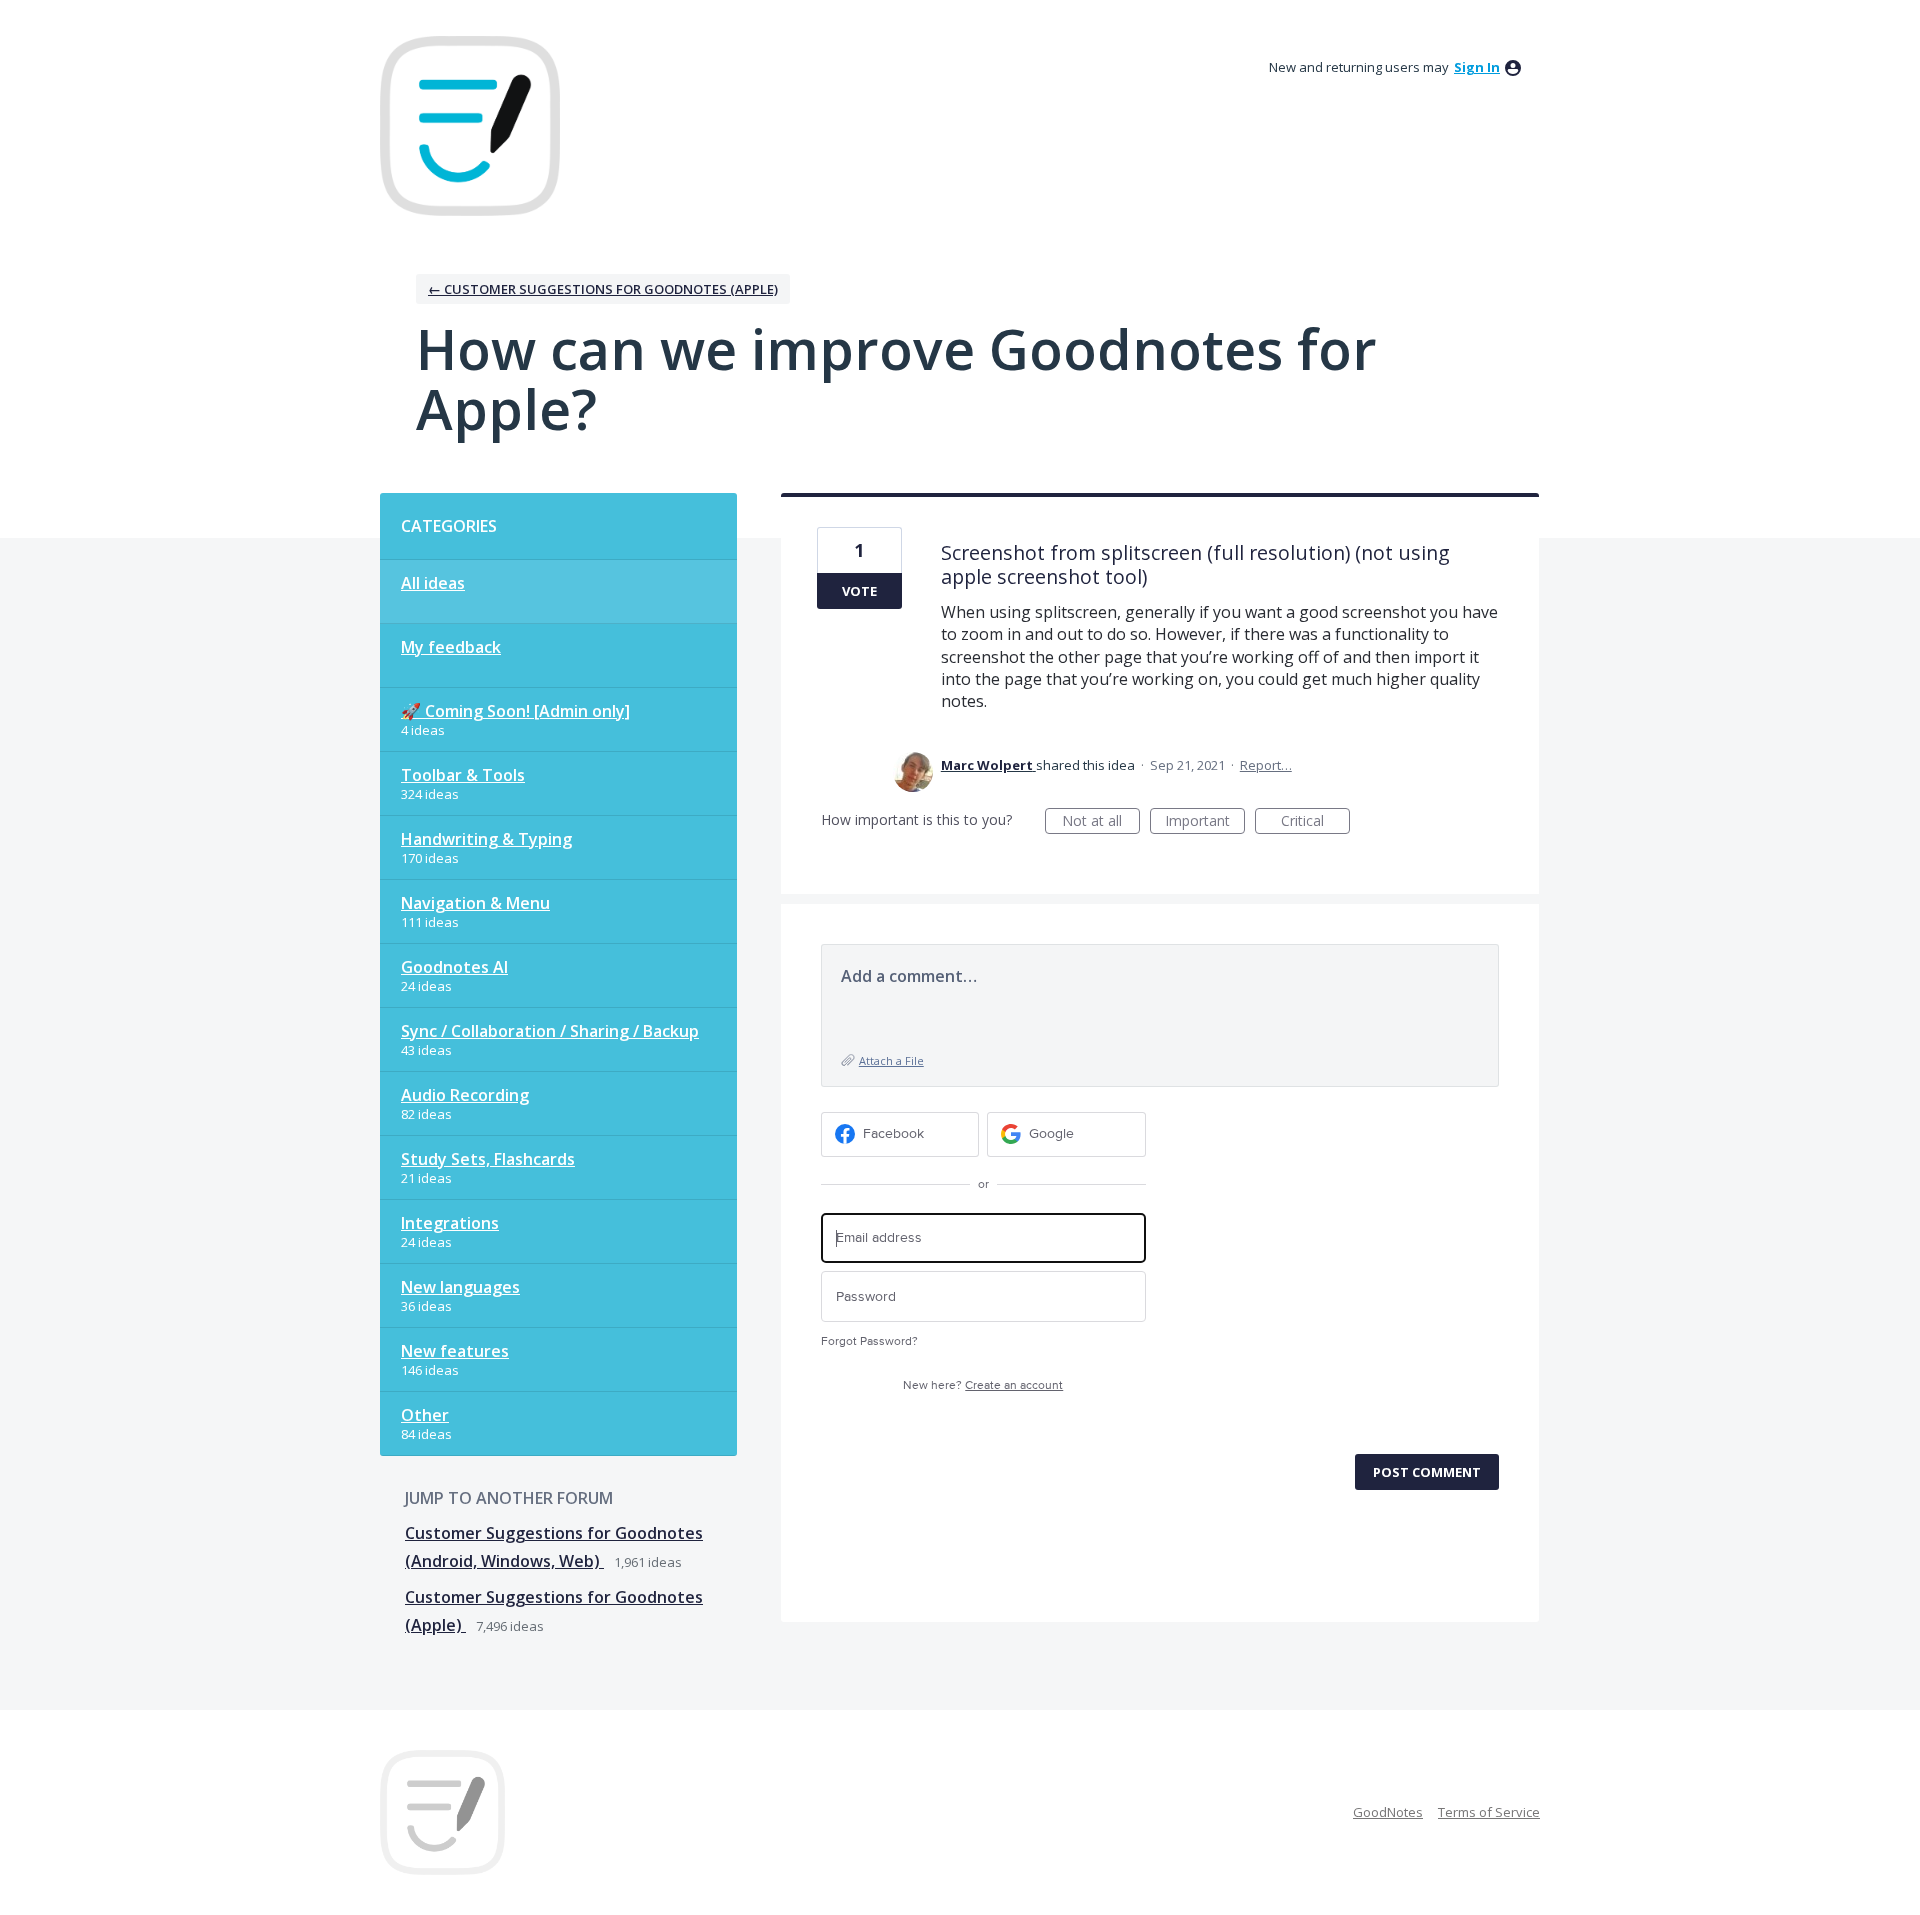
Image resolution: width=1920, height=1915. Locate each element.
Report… (1266, 765)
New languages (460, 1287)
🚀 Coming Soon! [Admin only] (515, 711)
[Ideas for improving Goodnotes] (470, 126)
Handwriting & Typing (486, 839)
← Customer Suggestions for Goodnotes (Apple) (603, 289)
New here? (983, 1385)
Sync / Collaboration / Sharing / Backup (550, 1031)
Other (425, 1415)
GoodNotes (1388, 1812)
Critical (1315, 822)
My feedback (451, 647)
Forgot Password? (869, 1341)
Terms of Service (1489, 1812)
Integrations (450, 1223)
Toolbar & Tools (463, 775)
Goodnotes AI (454, 967)
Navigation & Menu (475, 903)
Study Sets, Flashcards (488, 1159)
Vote (859, 591)
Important (1205, 822)
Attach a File (891, 1060)
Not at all (1101, 822)
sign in (1477, 67)
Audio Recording (465, 1095)
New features (455, 1351)
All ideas (433, 583)
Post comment (1427, 1472)
